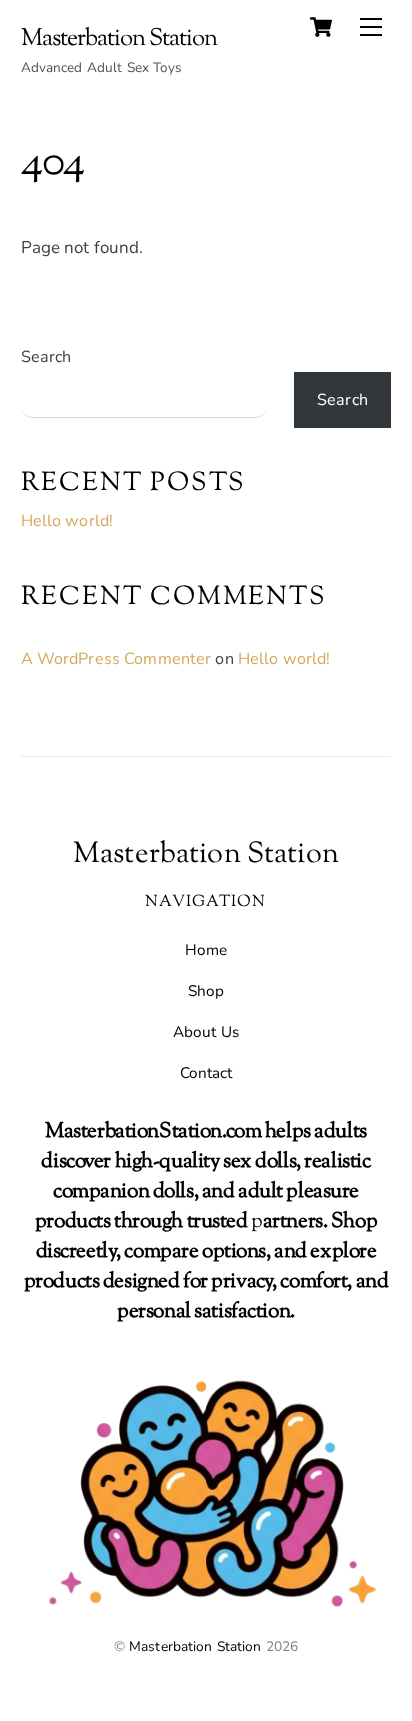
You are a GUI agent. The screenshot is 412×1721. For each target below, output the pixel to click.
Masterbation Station (195, 1646)
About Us (206, 1032)
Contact (206, 1073)
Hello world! (67, 521)
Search (46, 357)
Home (206, 950)
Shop (206, 991)
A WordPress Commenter (116, 659)
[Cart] (321, 27)
